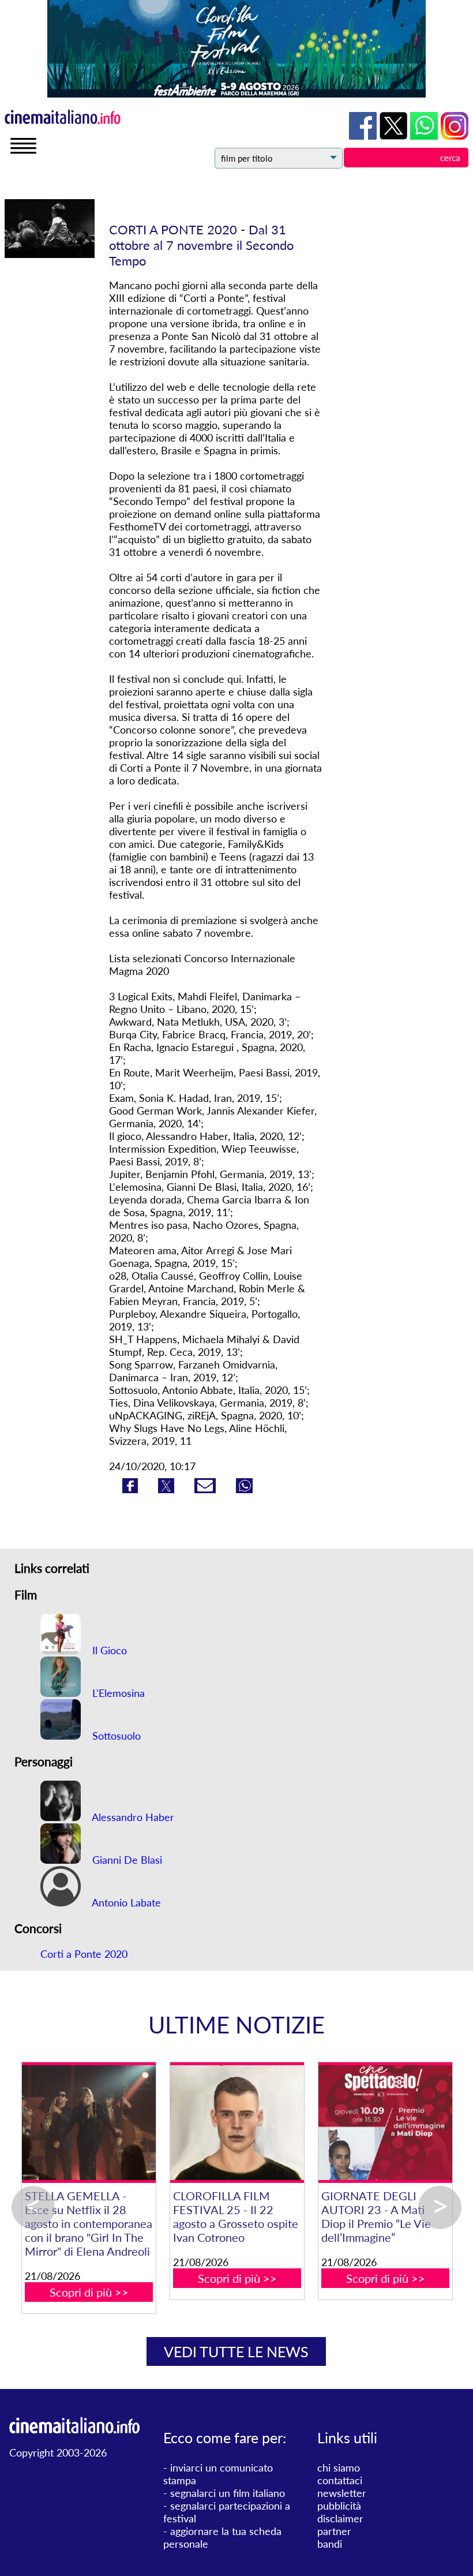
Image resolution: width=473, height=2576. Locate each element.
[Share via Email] (207, 1489)
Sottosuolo (115, 1736)
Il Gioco (108, 1650)
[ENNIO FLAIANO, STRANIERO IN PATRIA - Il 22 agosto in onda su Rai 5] (383, 2123)
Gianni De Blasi (126, 1860)
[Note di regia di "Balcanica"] (86, 2123)
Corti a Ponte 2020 (84, 1954)
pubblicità (339, 2506)
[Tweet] (168, 1489)
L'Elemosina (117, 1693)
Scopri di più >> (86, 2250)
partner (334, 2531)
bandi (330, 2544)
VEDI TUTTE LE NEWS (236, 2351)
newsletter (342, 2493)
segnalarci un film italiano (228, 2493)
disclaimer (340, 2518)
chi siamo (339, 2467)
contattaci (340, 2480)
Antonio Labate (125, 1902)
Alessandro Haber (132, 1817)
